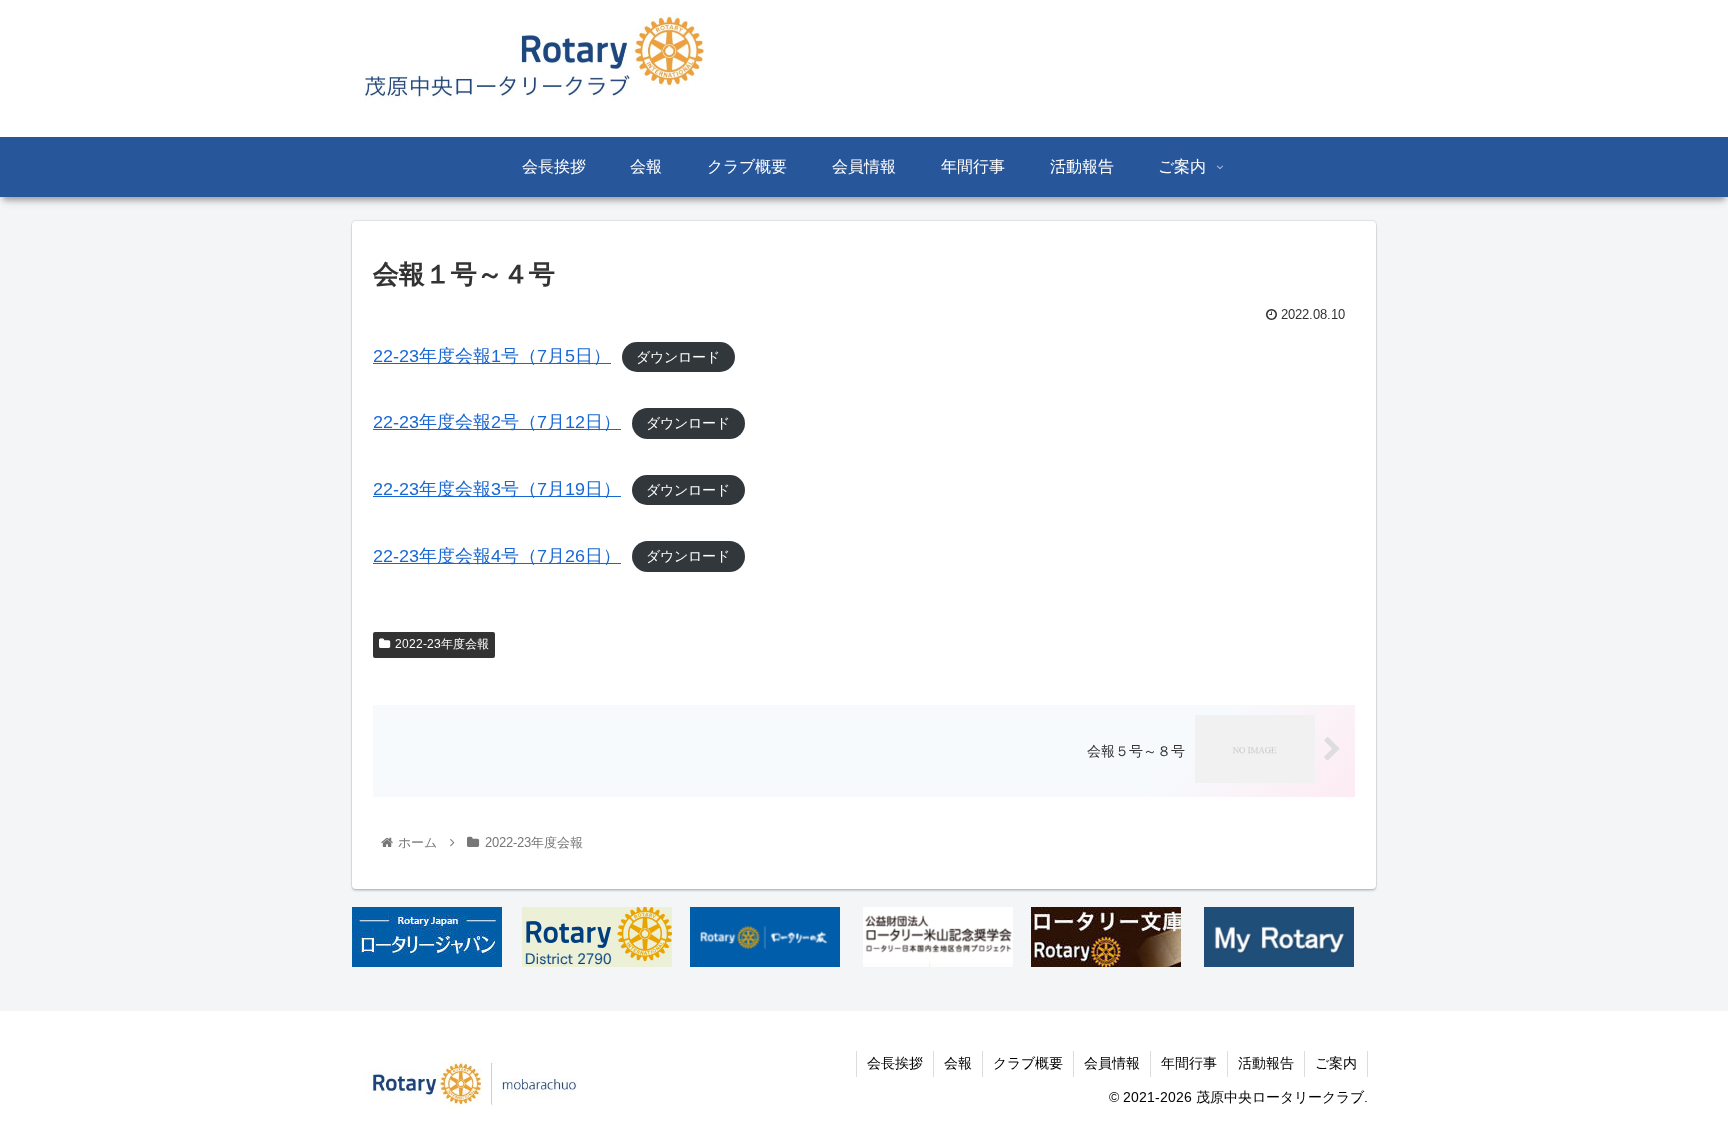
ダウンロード (678, 357)
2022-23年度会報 (442, 644)
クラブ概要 (1028, 1063)
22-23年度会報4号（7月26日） (497, 556)
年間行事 (1189, 1063)
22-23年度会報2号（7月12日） (497, 422)
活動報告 (1266, 1063)
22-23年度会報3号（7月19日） (497, 489)
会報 (958, 1063)
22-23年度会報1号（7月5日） (492, 356)
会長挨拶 (895, 1063)
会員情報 (1112, 1063)
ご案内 (1336, 1063)
